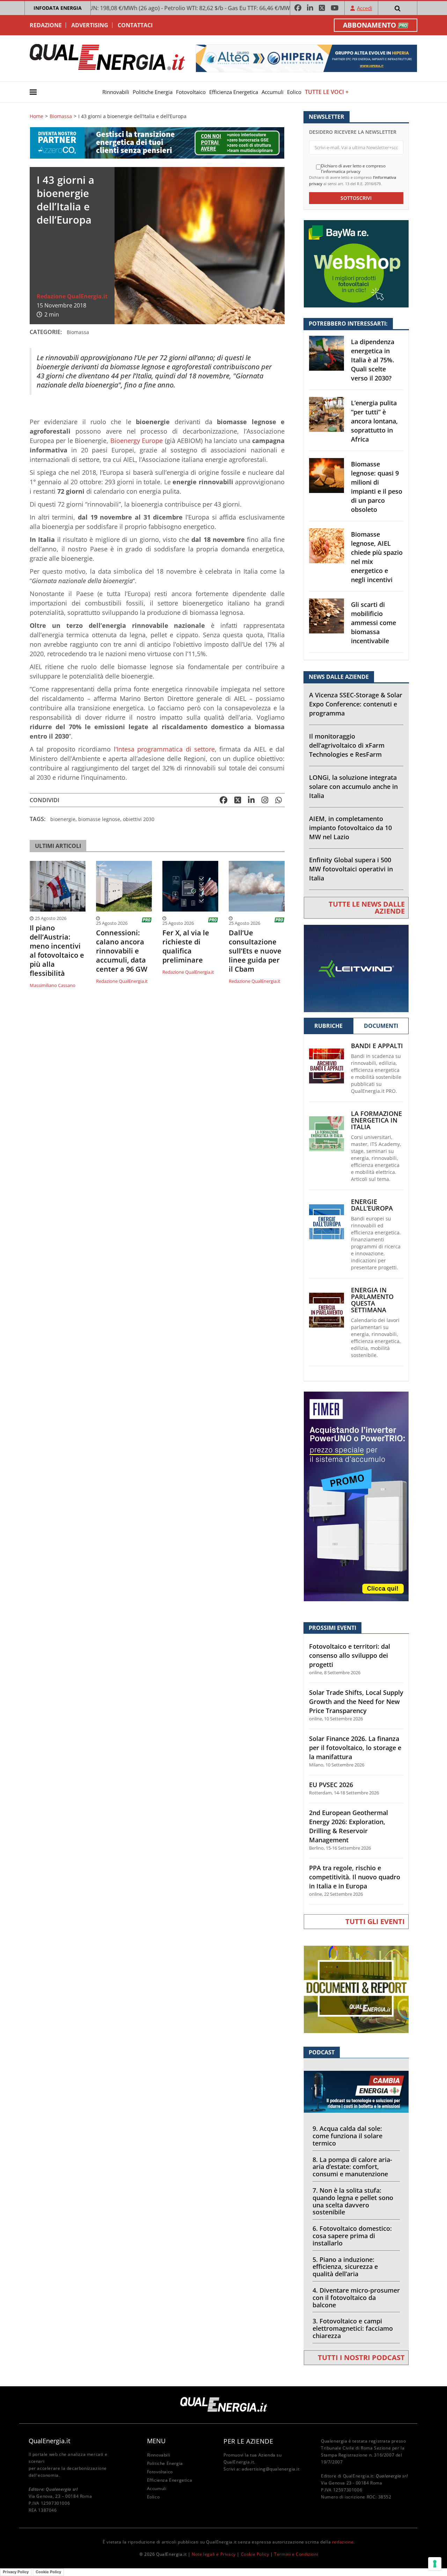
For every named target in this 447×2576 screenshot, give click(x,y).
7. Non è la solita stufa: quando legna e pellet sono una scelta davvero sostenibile (353, 2201)
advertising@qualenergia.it (271, 2469)
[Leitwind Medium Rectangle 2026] (356, 968)
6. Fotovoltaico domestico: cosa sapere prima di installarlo (352, 2236)
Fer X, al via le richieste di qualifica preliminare (186, 946)
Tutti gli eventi (375, 1921)
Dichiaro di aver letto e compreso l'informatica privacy (353, 169)
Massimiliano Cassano (53, 985)
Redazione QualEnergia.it (72, 296)
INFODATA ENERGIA (58, 8)
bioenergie (63, 819)
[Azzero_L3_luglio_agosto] (157, 142)
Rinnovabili (116, 92)
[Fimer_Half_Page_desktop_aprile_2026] (356, 1496)
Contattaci (135, 25)
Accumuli (273, 92)
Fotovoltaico (191, 92)
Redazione (46, 25)
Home (36, 116)
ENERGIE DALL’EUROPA (372, 1205)
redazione (343, 2542)
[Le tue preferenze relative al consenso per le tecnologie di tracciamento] (435, 2564)
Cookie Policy (255, 2554)
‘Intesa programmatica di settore (165, 749)
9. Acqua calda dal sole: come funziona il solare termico (347, 2136)
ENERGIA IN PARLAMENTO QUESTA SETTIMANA (372, 1300)
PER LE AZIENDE (248, 2441)
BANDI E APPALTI (377, 1046)
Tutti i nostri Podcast (361, 2357)
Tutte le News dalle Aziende (367, 908)
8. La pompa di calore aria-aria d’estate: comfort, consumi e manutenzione (352, 2167)
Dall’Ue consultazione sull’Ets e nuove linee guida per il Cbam (255, 951)
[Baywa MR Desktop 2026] (356, 263)
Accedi (365, 8)
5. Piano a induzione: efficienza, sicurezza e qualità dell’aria (345, 2267)
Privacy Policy (16, 2572)
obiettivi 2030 (139, 819)
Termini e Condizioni (296, 2554)
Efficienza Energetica (234, 92)
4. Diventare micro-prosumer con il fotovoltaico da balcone (356, 2298)
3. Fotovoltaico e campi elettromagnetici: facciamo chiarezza (353, 2328)
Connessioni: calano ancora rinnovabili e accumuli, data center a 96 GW (122, 951)
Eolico (294, 92)
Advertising (90, 25)
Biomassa (61, 116)
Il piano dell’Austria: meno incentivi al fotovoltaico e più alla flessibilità (57, 951)
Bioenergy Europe (137, 441)
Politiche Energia (153, 92)
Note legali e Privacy (214, 2554)
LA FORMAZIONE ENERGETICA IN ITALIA (376, 1120)
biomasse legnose (99, 819)
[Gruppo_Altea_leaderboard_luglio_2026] (306, 58)
